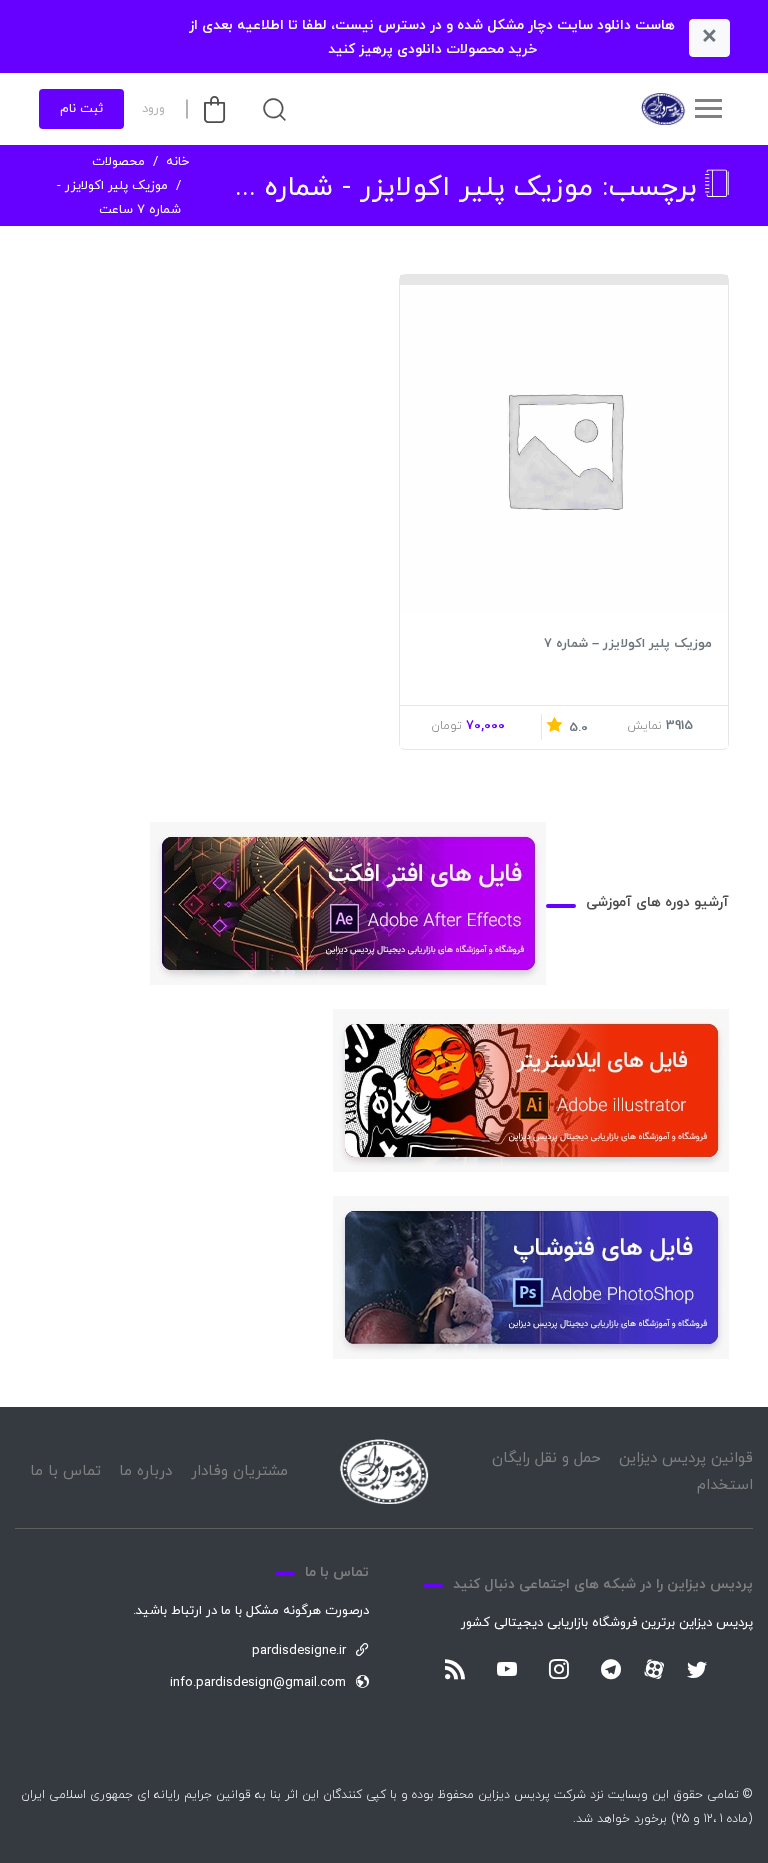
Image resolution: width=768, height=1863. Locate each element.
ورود (153, 109)
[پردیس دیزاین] (662, 109)
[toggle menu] (708, 109)
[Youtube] (507, 1671)
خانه (177, 162)
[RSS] (455, 1671)
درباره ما (145, 1471)
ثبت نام (81, 109)
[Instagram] (559, 1671)
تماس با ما (65, 1471)
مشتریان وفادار (239, 1471)
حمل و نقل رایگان (546, 1458)
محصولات (118, 162)
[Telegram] (611, 1671)
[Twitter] (697, 1671)
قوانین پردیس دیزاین (686, 1458)
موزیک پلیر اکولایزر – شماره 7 (628, 644)
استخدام (725, 1485)
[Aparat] (654, 1669)
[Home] (384, 1471)
